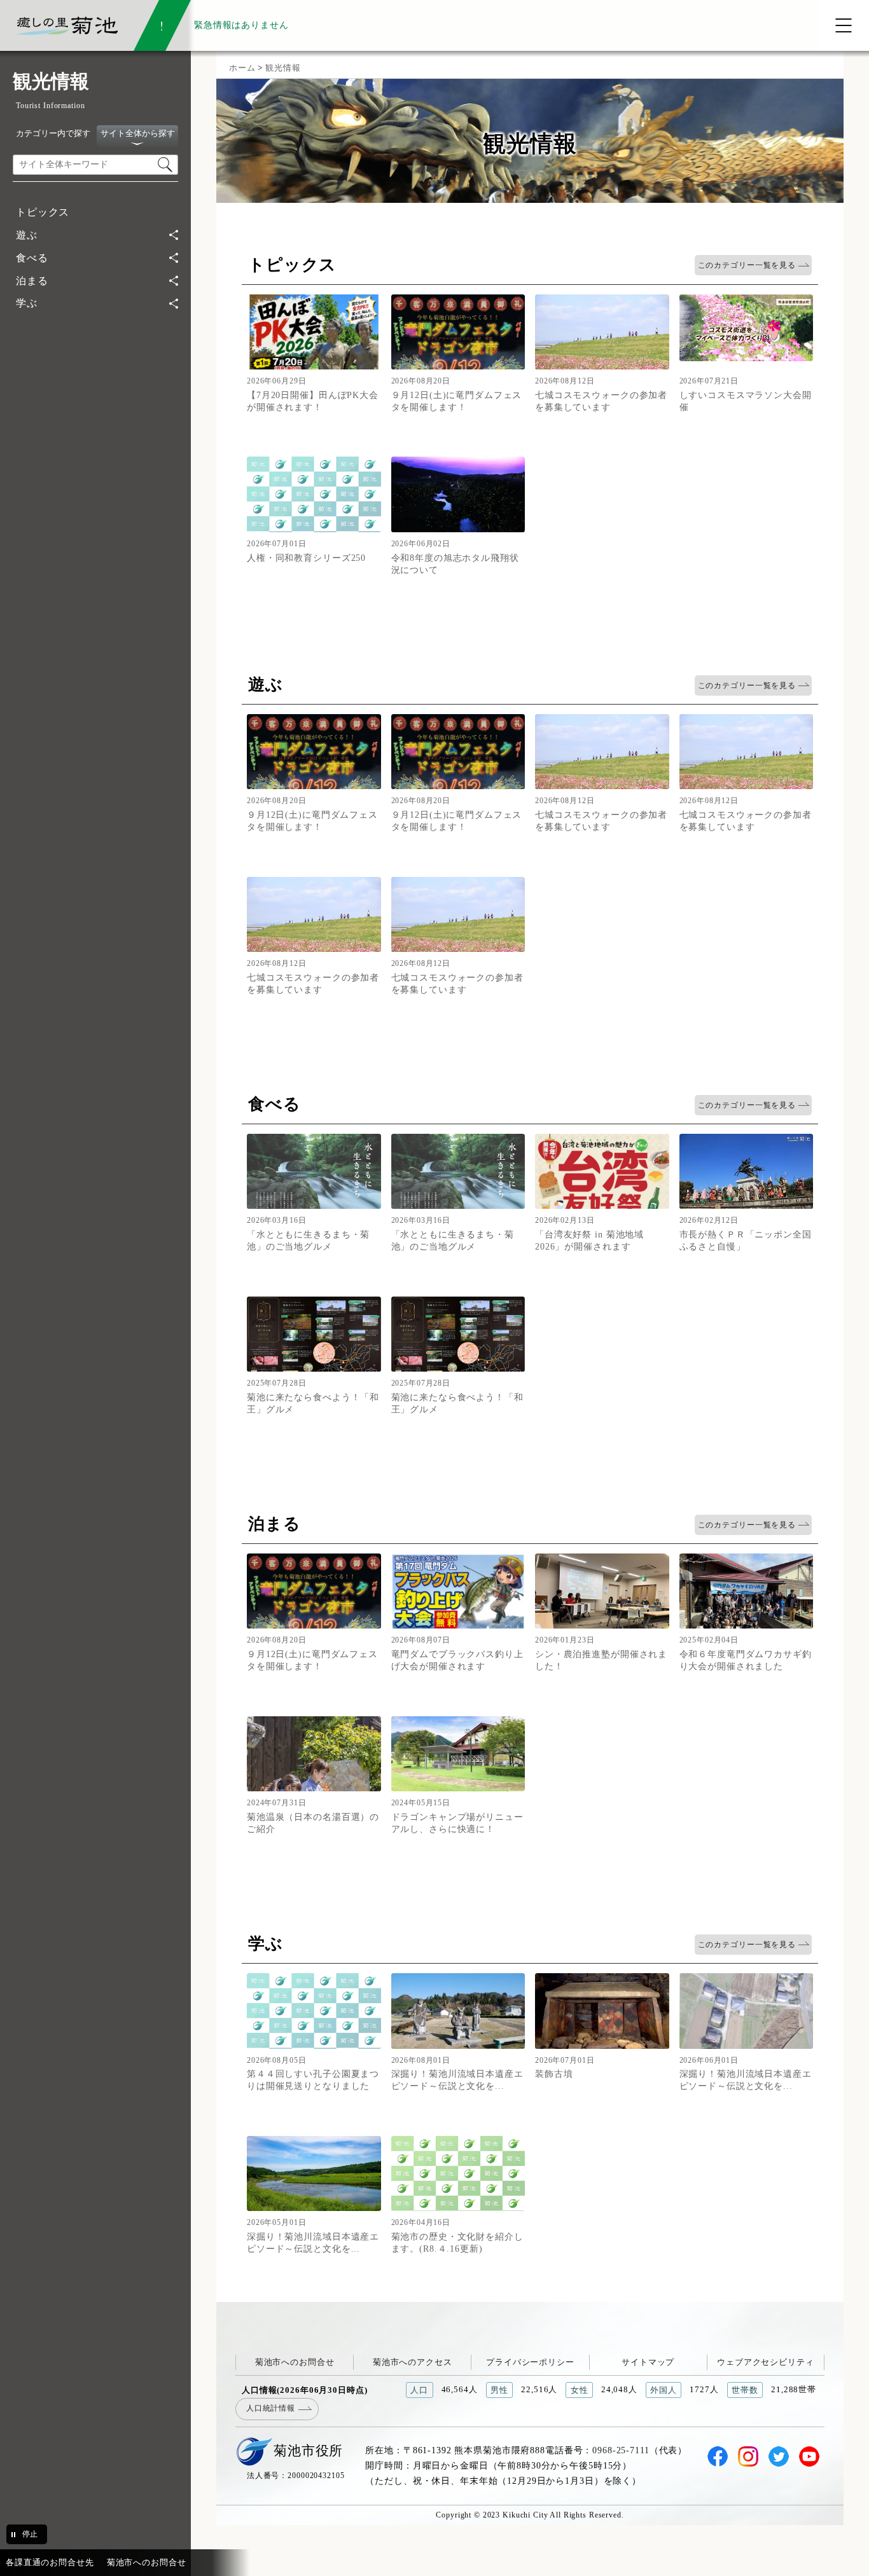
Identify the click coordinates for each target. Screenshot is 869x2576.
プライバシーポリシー (530, 2362)
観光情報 (283, 68)
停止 (30, 2534)
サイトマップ (648, 2362)
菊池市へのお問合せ (295, 2362)
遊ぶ (27, 235)
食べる (32, 258)
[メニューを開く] (844, 25)
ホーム (242, 68)
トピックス (43, 212)
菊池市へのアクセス (413, 2362)
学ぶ (27, 303)
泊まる (32, 281)
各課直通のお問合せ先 (50, 2562)
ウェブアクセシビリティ (766, 2362)
